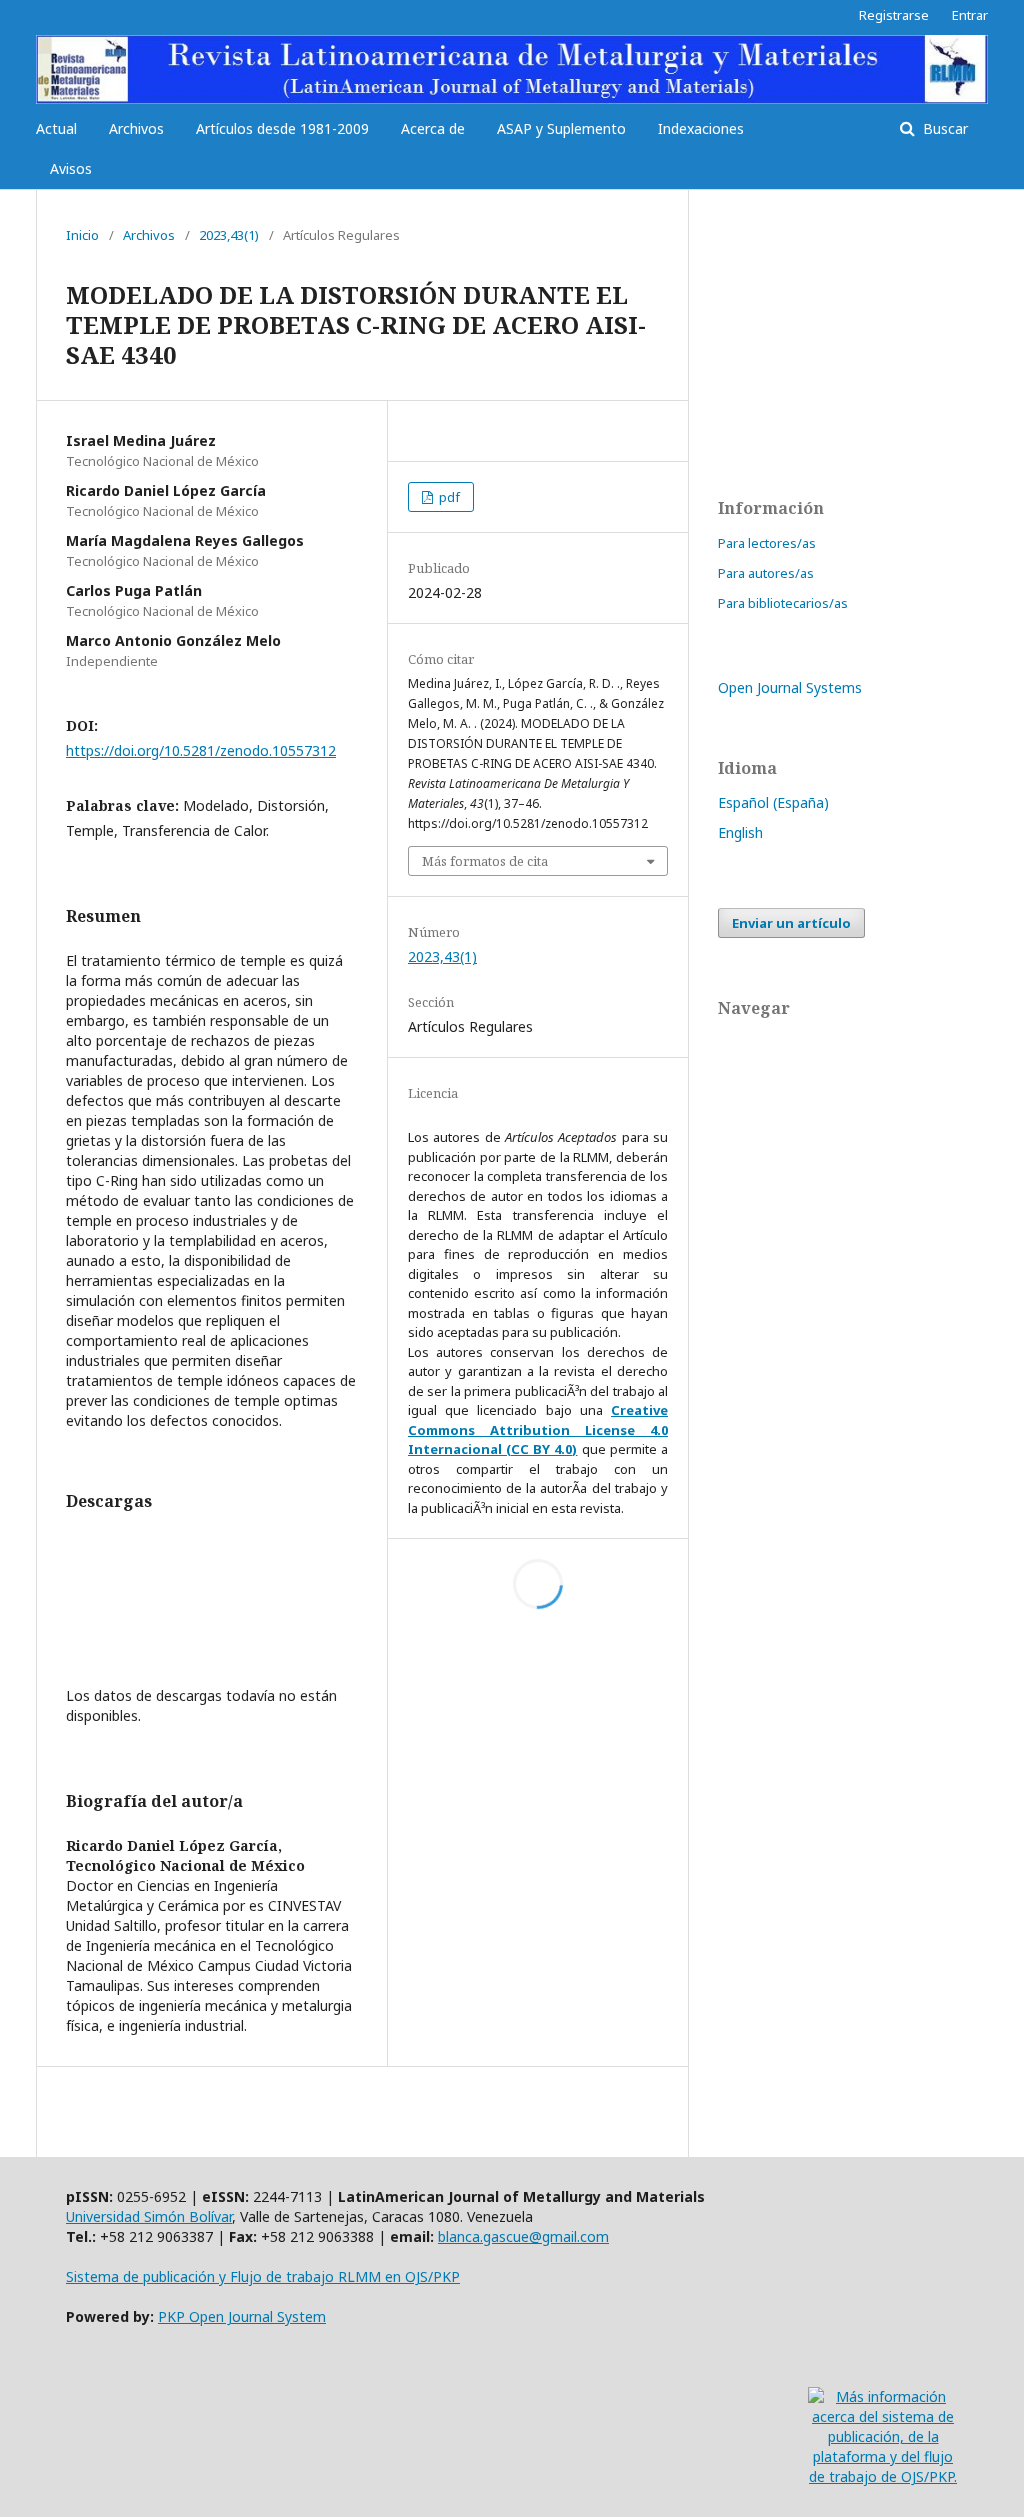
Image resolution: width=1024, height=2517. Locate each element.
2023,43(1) (229, 235)
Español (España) (773, 802)
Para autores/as (766, 573)
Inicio (82, 235)
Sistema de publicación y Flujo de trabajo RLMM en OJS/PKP (263, 2276)
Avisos (71, 168)
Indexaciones (701, 128)
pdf (448, 497)
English (740, 832)
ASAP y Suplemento (561, 128)
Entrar (970, 15)
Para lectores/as (767, 543)
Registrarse (894, 15)
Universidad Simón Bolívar (149, 2216)
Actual (56, 128)
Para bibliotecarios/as (783, 603)
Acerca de (433, 128)
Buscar (943, 128)
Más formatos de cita (485, 861)
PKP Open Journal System (242, 2316)
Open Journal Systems (790, 687)
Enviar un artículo (791, 923)
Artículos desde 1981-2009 (282, 128)
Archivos (136, 128)
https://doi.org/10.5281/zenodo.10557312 (201, 750)
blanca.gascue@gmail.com (523, 2236)
